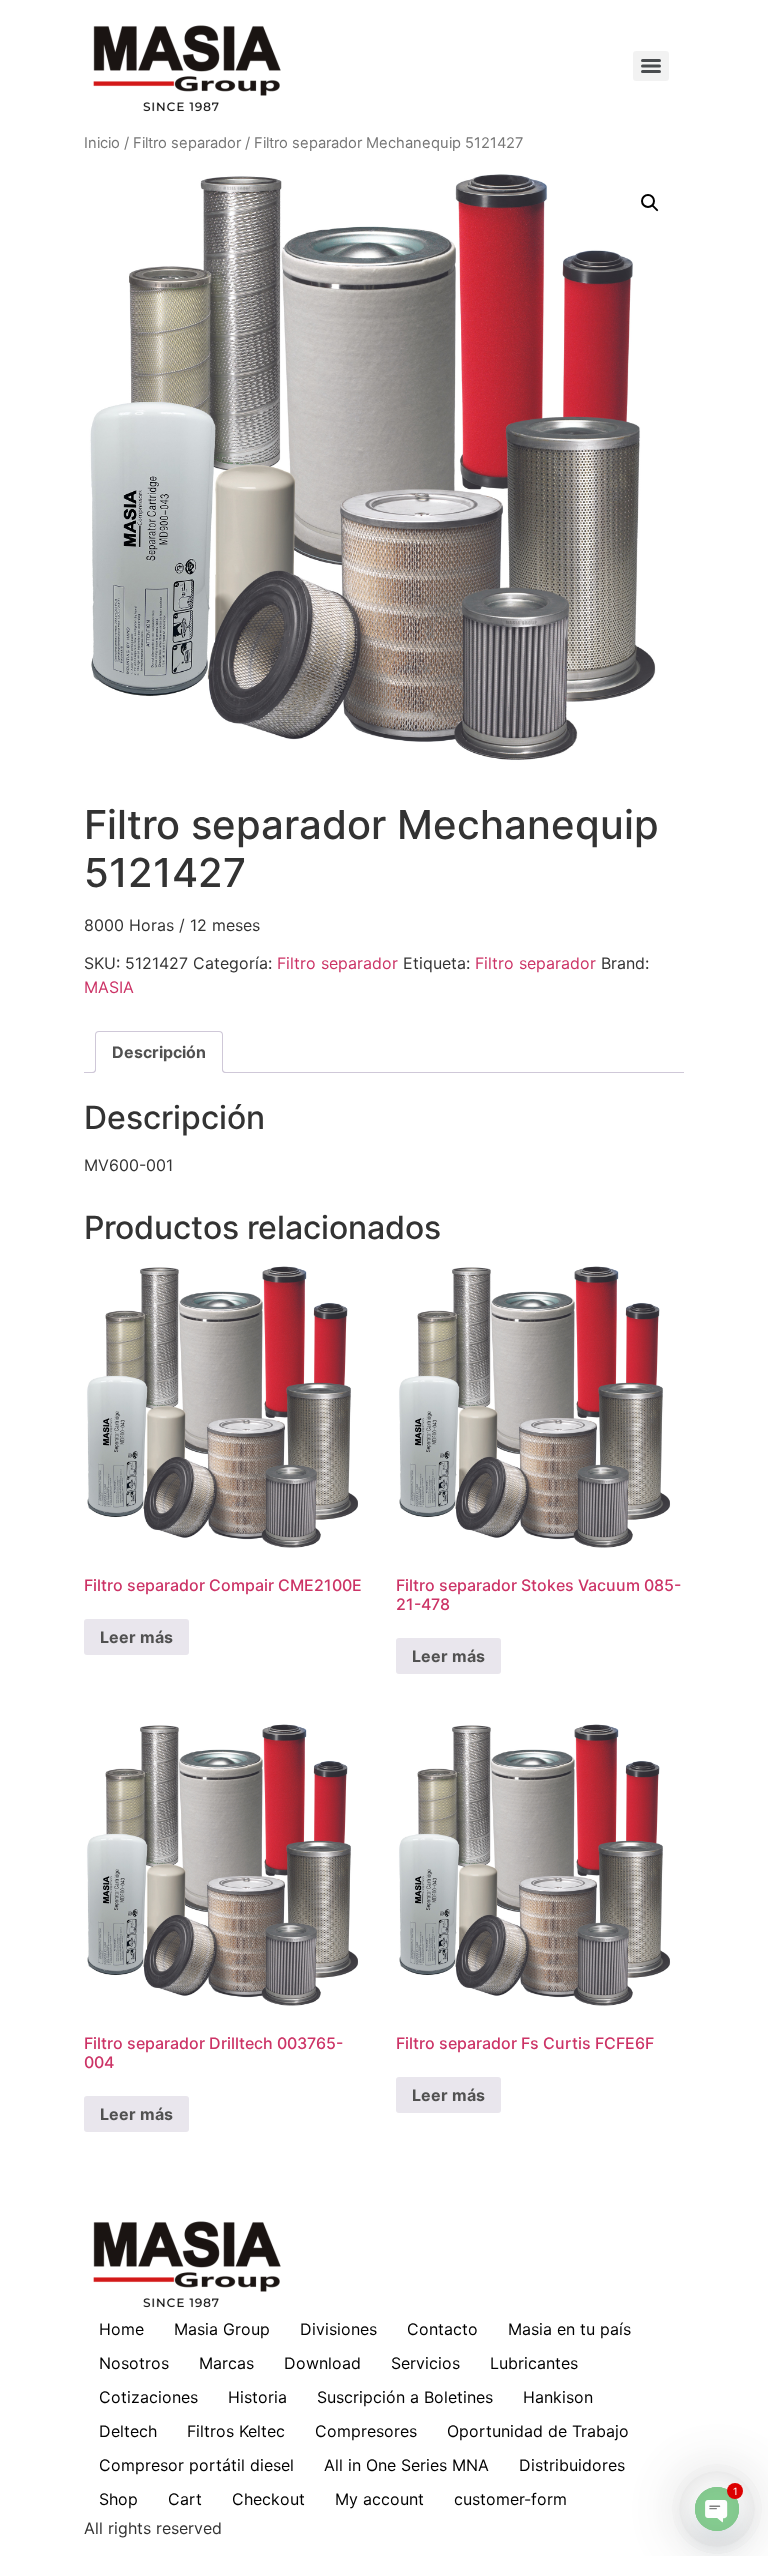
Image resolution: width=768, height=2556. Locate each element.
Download (322, 2363)
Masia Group (222, 2329)
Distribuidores (572, 2465)
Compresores (366, 2431)
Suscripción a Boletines (405, 2397)
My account (379, 2499)
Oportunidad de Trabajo (538, 2431)
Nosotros (134, 2363)
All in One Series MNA (406, 2465)
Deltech (128, 2431)
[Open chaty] (717, 2509)
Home (121, 2329)
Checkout (268, 2499)
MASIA (109, 987)
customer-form (510, 2499)
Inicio (102, 143)
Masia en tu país (569, 2329)
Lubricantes (534, 2363)
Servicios (425, 2363)
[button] (650, 203)
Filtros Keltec (236, 2431)
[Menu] (651, 66)
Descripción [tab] (159, 1052)
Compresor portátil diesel (196, 2465)
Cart (185, 2499)
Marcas (226, 2363)
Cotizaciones (148, 2397)
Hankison (558, 2397)
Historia (257, 2397)
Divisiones (338, 2329)
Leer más (136, 1637)
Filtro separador (187, 143)
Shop (118, 2499)
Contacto (442, 2329)
